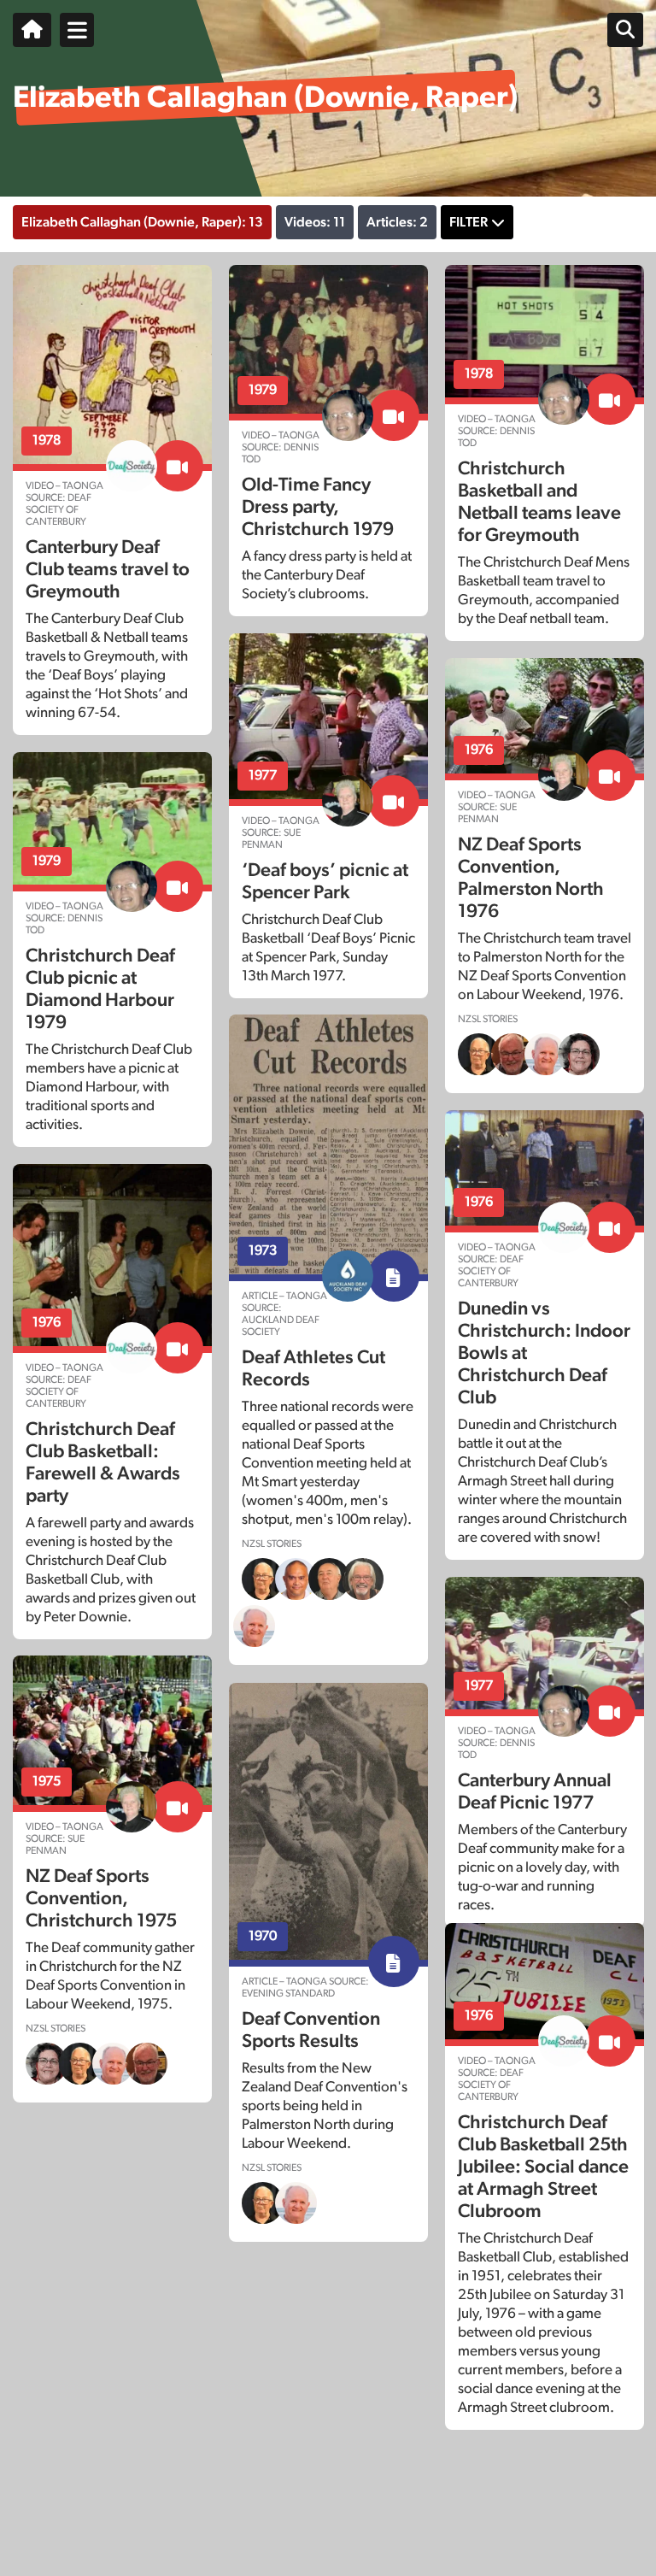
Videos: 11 (315, 222)
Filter (469, 222)
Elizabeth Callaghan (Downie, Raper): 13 (142, 222)
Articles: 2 (397, 222)
